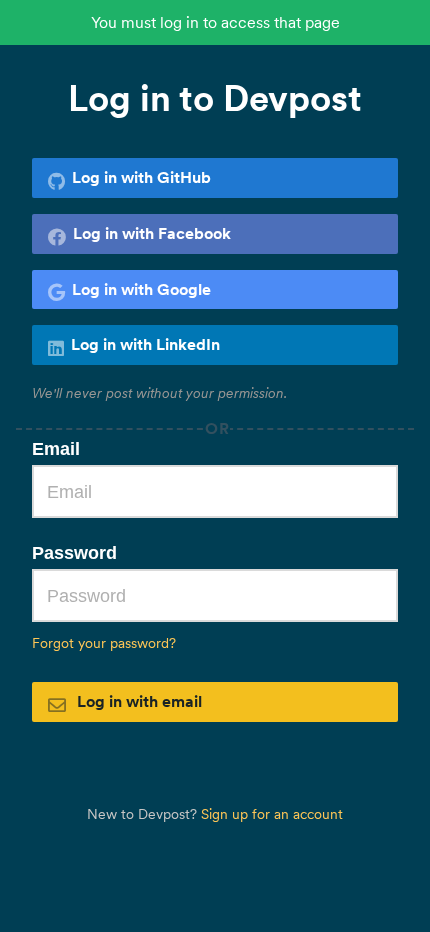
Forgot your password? (104, 643)
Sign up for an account (272, 814)
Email (56, 449)
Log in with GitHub (141, 177)
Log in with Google (141, 289)
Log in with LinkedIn (145, 344)
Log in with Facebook (152, 233)
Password (74, 553)
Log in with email (137, 701)
